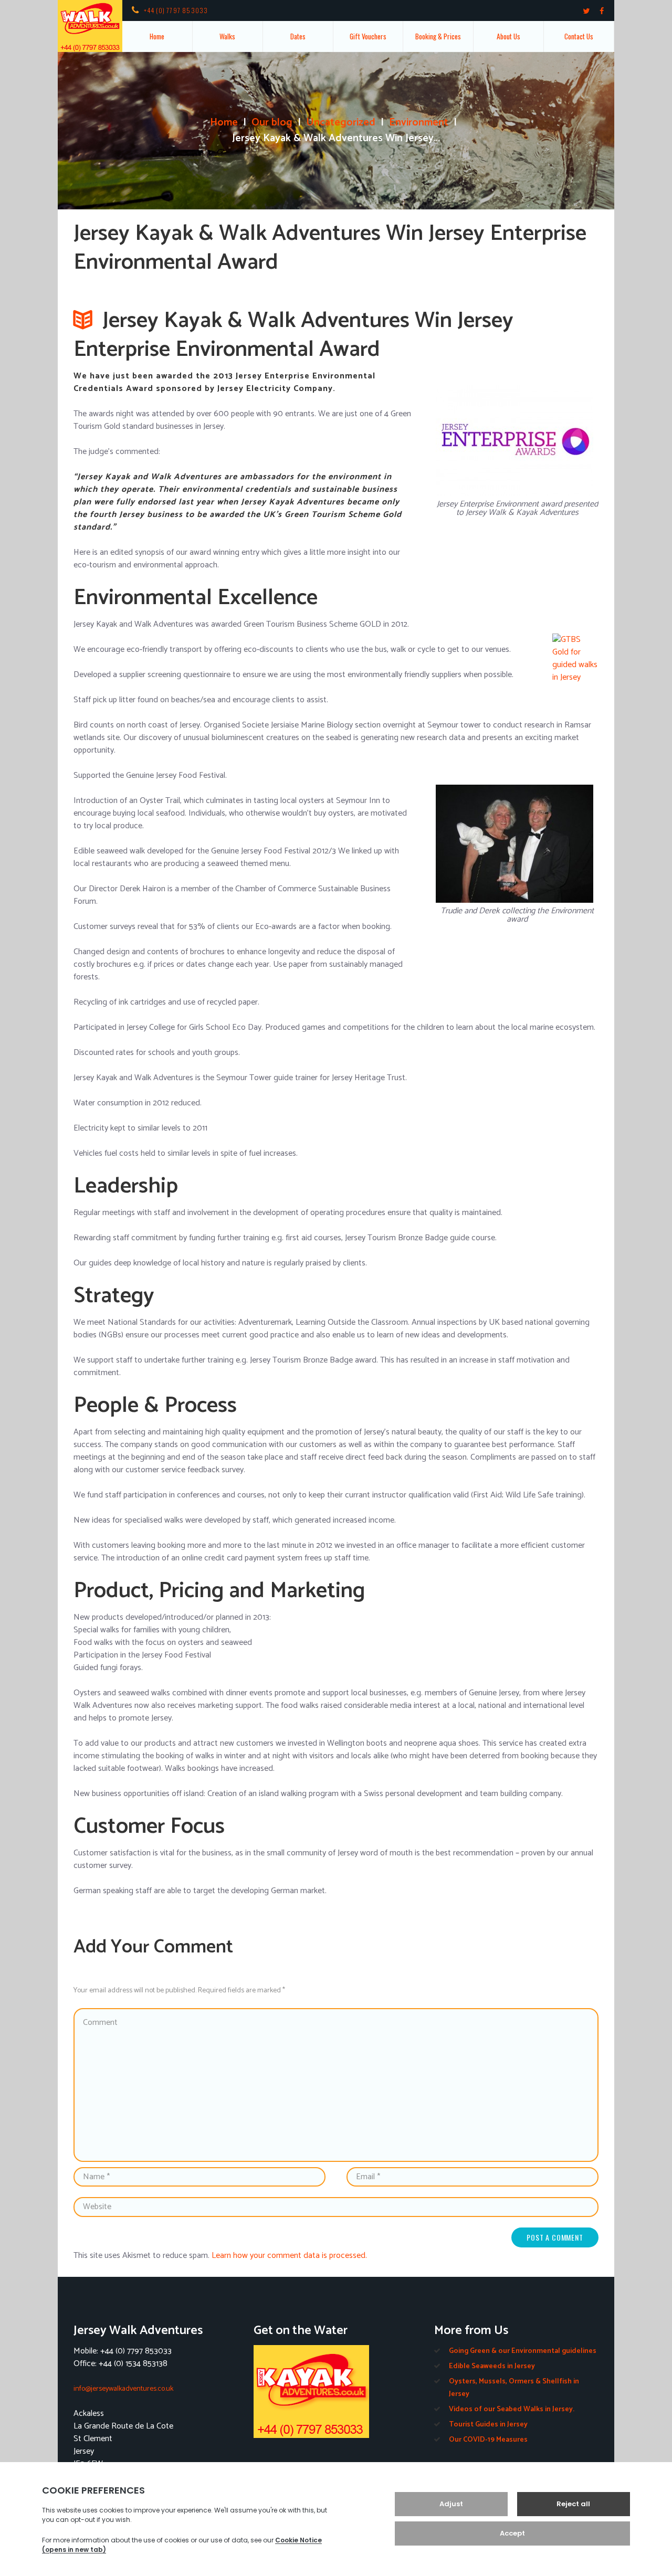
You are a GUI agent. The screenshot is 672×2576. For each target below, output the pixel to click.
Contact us (579, 36)
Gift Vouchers (368, 36)
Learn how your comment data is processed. (289, 2256)
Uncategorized (341, 123)
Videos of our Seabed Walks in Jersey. (512, 2409)
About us (508, 36)
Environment (419, 123)
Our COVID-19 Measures (488, 2440)
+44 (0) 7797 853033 (176, 10)
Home (157, 36)
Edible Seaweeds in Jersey (492, 2366)
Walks (227, 36)
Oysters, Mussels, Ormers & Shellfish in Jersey (514, 2388)
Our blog (272, 123)
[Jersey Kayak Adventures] (336, 2392)
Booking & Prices (438, 36)
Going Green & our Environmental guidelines (523, 2351)
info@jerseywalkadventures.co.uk (123, 2389)
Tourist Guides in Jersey (488, 2425)
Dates (298, 36)
